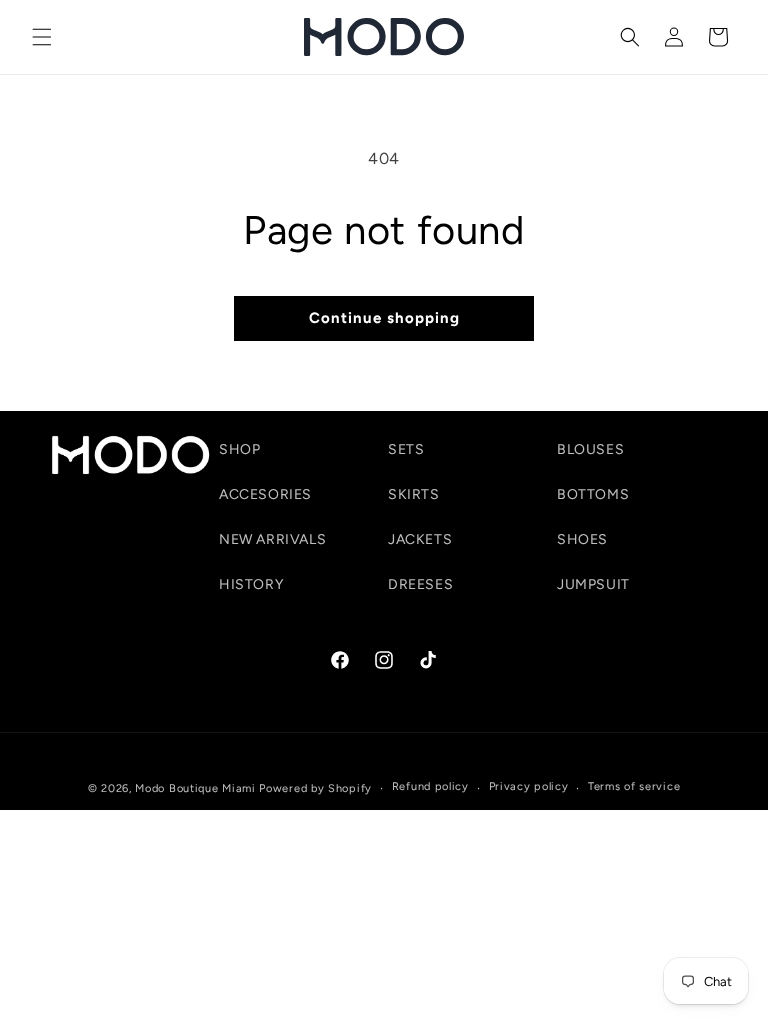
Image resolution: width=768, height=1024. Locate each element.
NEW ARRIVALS (272, 539)
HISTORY (251, 584)
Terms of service (634, 786)
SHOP (239, 449)
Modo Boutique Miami (195, 788)
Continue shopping (384, 318)
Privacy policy (529, 786)
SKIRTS (414, 494)
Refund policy (430, 786)
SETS (406, 449)
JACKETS (420, 539)
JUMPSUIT (593, 584)
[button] (42, 37)
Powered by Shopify (315, 788)
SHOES (582, 539)
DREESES (420, 584)
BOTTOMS (593, 494)
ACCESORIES (265, 494)
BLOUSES (590, 449)
